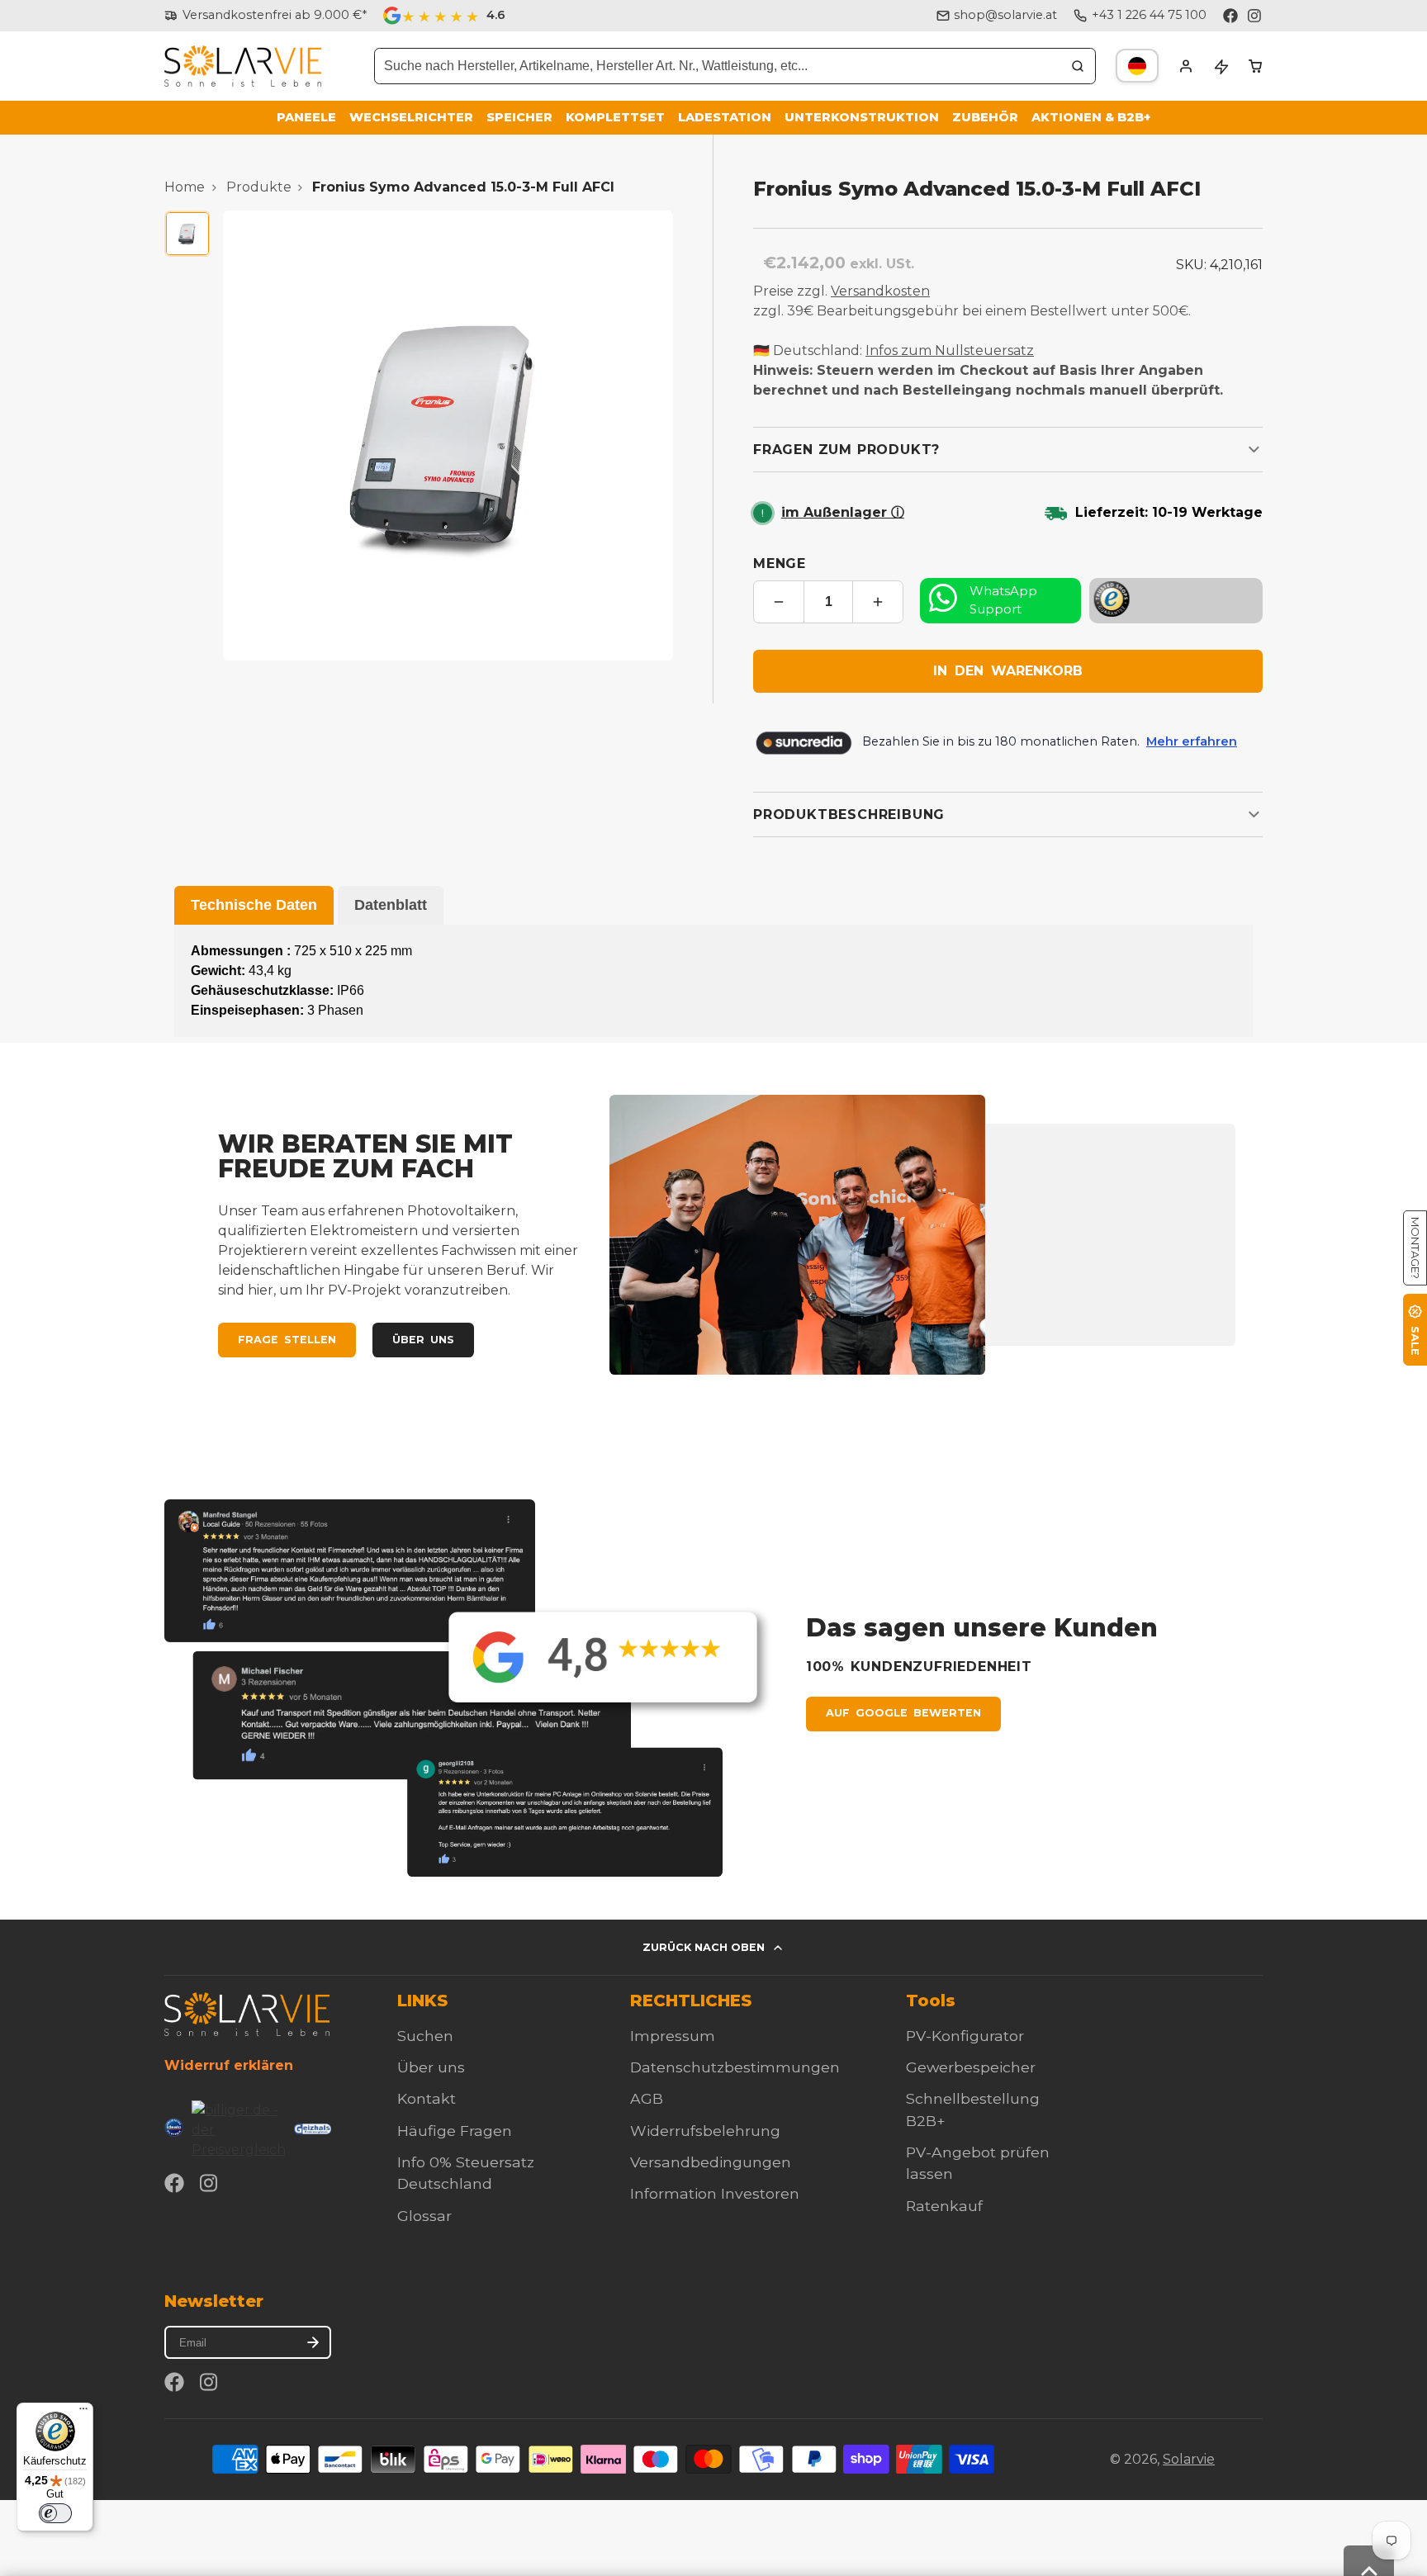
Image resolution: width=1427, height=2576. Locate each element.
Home (185, 187)
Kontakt (427, 2098)
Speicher (519, 117)
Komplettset (615, 117)
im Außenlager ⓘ (843, 512)
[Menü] (83, 2413)
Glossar (424, 2216)
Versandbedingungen (711, 2162)
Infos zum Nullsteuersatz (950, 350)
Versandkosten (880, 291)
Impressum (673, 2036)
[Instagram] (1255, 16)
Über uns (423, 1340)
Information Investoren (715, 2193)
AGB (647, 2098)
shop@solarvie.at (1005, 15)
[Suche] (1078, 66)
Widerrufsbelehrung (705, 2131)
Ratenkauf (944, 2206)
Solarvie (1189, 2459)
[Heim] (243, 66)
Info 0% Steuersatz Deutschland (466, 2173)
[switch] (55, 2513)
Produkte (259, 187)
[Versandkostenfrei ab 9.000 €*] (265, 16)
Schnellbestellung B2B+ (973, 2109)
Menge (780, 563)
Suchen (425, 2036)
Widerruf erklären (229, 2065)
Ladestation (725, 117)
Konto (1186, 66)
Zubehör (985, 117)
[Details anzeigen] (247, 2014)
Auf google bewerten (903, 1713)
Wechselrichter (411, 117)
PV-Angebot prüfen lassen (978, 2163)
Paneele (306, 117)
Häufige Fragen (455, 2131)
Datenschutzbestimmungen (735, 2067)
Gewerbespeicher (971, 2067)
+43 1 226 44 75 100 (1149, 15)
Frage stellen (287, 1340)
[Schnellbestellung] (1221, 66)
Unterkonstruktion (862, 117)
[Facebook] (1230, 16)
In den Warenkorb (1008, 671)
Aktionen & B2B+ (1091, 117)
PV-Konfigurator (965, 2036)
